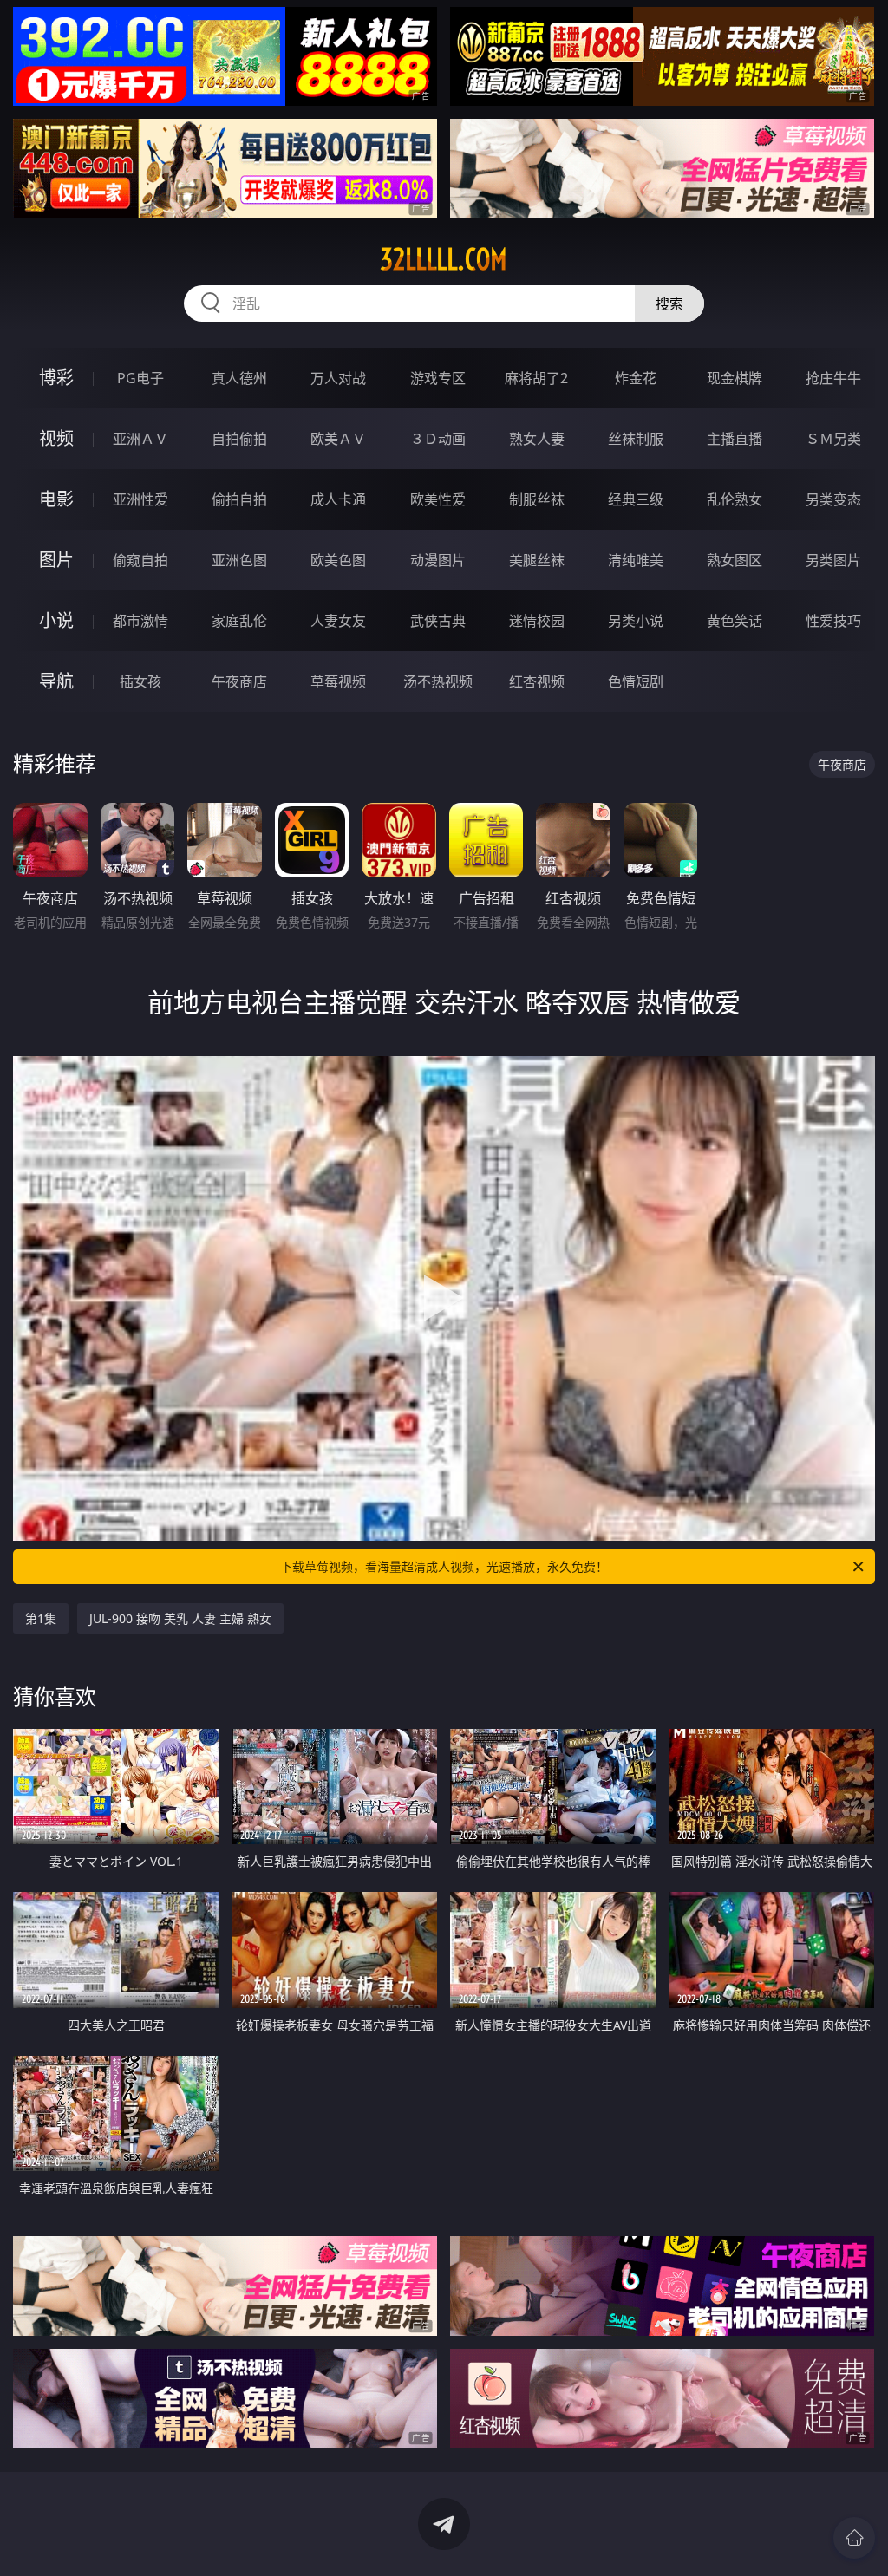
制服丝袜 (537, 499)
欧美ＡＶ (338, 439)
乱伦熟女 (735, 499)
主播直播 (735, 439)
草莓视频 (338, 681)
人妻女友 (338, 621)
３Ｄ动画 (438, 439)
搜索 (669, 303)
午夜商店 (239, 681)
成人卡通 (338, 499)
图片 (56, 560)
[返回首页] (854, 2538)
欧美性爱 (438, 499)
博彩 (56, 378)
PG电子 (140, 378)
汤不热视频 (438, 681)
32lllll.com (444, 259)
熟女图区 (735, 560)
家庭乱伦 (239, 621)
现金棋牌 (735, 378)
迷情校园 (537, 621)
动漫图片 (438, 560)
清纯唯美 (636, 560)
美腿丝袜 (537, 560)
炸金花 (636, 378)
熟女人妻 (537, 439)
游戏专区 (438, 378)
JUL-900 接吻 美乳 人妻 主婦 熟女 (180, 1618)
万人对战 (338, 378)
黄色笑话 (735, 621)
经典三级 (636, 499)
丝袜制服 (636, 439)
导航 (56, 681)
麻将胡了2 (536, 378)
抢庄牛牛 (833, 378)
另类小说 (636, 621)
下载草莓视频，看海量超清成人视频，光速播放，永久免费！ (444, 1566)
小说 (56, 620)
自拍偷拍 (239, 439)
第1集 (41, 1618)
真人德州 (239, 378)
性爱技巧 (833, 621)
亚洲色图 (239, 560)
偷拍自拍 (239, 499)
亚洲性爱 (140, 499)
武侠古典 (438, 621)
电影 (56, 499)
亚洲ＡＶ (140, 439)
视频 (56, 438)
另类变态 (833, 499)
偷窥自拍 (140, 560)
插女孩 (140, 681)
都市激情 (140, 621)
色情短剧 (636, 681)
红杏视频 (537, 681)
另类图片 (833, 560)
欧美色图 (338, 560)
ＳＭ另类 (833, 439)
